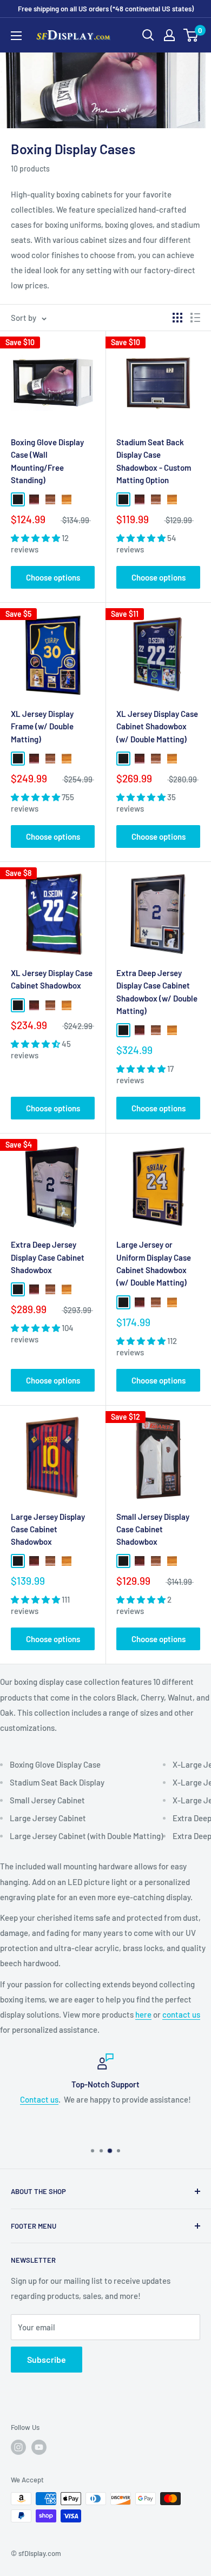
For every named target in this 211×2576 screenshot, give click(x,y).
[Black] (18, 499)
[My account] (169, 35)
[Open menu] (16, 36)
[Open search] (148, 35)
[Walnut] (50, 499)
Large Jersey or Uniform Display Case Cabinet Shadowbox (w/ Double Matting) (154, 1263)
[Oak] (67, 499)
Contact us (39, 2099)
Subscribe (47, 2359)
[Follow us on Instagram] (18, 2447)
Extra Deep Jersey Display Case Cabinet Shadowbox (48, 1257)
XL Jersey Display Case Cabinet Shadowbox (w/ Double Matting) (157, 726)
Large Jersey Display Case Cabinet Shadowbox (48, 1529)
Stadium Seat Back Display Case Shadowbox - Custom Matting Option (154, 461)
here (143, 2014)
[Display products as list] (195, 318)
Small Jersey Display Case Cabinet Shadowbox (153, 1529)
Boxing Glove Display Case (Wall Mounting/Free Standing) (47, 461)
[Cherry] (34, 499)
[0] (191, 35)
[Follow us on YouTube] (39, 2447)
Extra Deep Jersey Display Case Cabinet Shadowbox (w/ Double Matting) (157, 992)
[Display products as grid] (177, 318)
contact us (181, 2014)
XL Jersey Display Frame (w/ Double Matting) (42, 726)
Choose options (53, 577)
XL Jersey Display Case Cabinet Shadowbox (52, 979)
